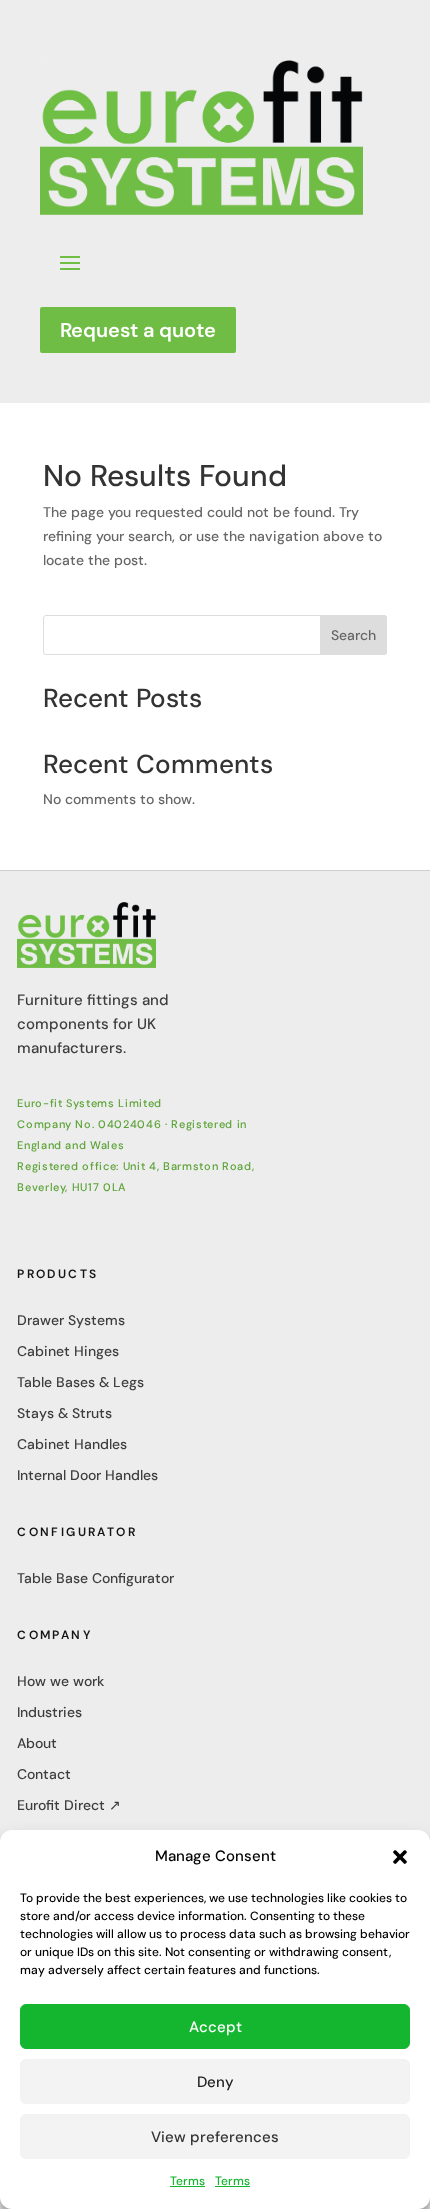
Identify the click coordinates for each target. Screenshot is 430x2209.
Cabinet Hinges (68, 1351)
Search (353, 635)
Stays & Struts (64, 1413)
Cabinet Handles (72, 1444)
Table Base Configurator (95, 1578)
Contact (44, 1774)
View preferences (215, 2137)
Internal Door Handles (87, 1475)
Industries (49, 1712)
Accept (215, 2027)
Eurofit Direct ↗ (69, 1805)
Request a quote (138, 330)
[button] (400, 1857)
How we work (60, 1681)
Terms (187, 2181)
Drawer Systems (71, 1320)
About (37, 1743)
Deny (215, 2082)
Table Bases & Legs (80, 1382)
